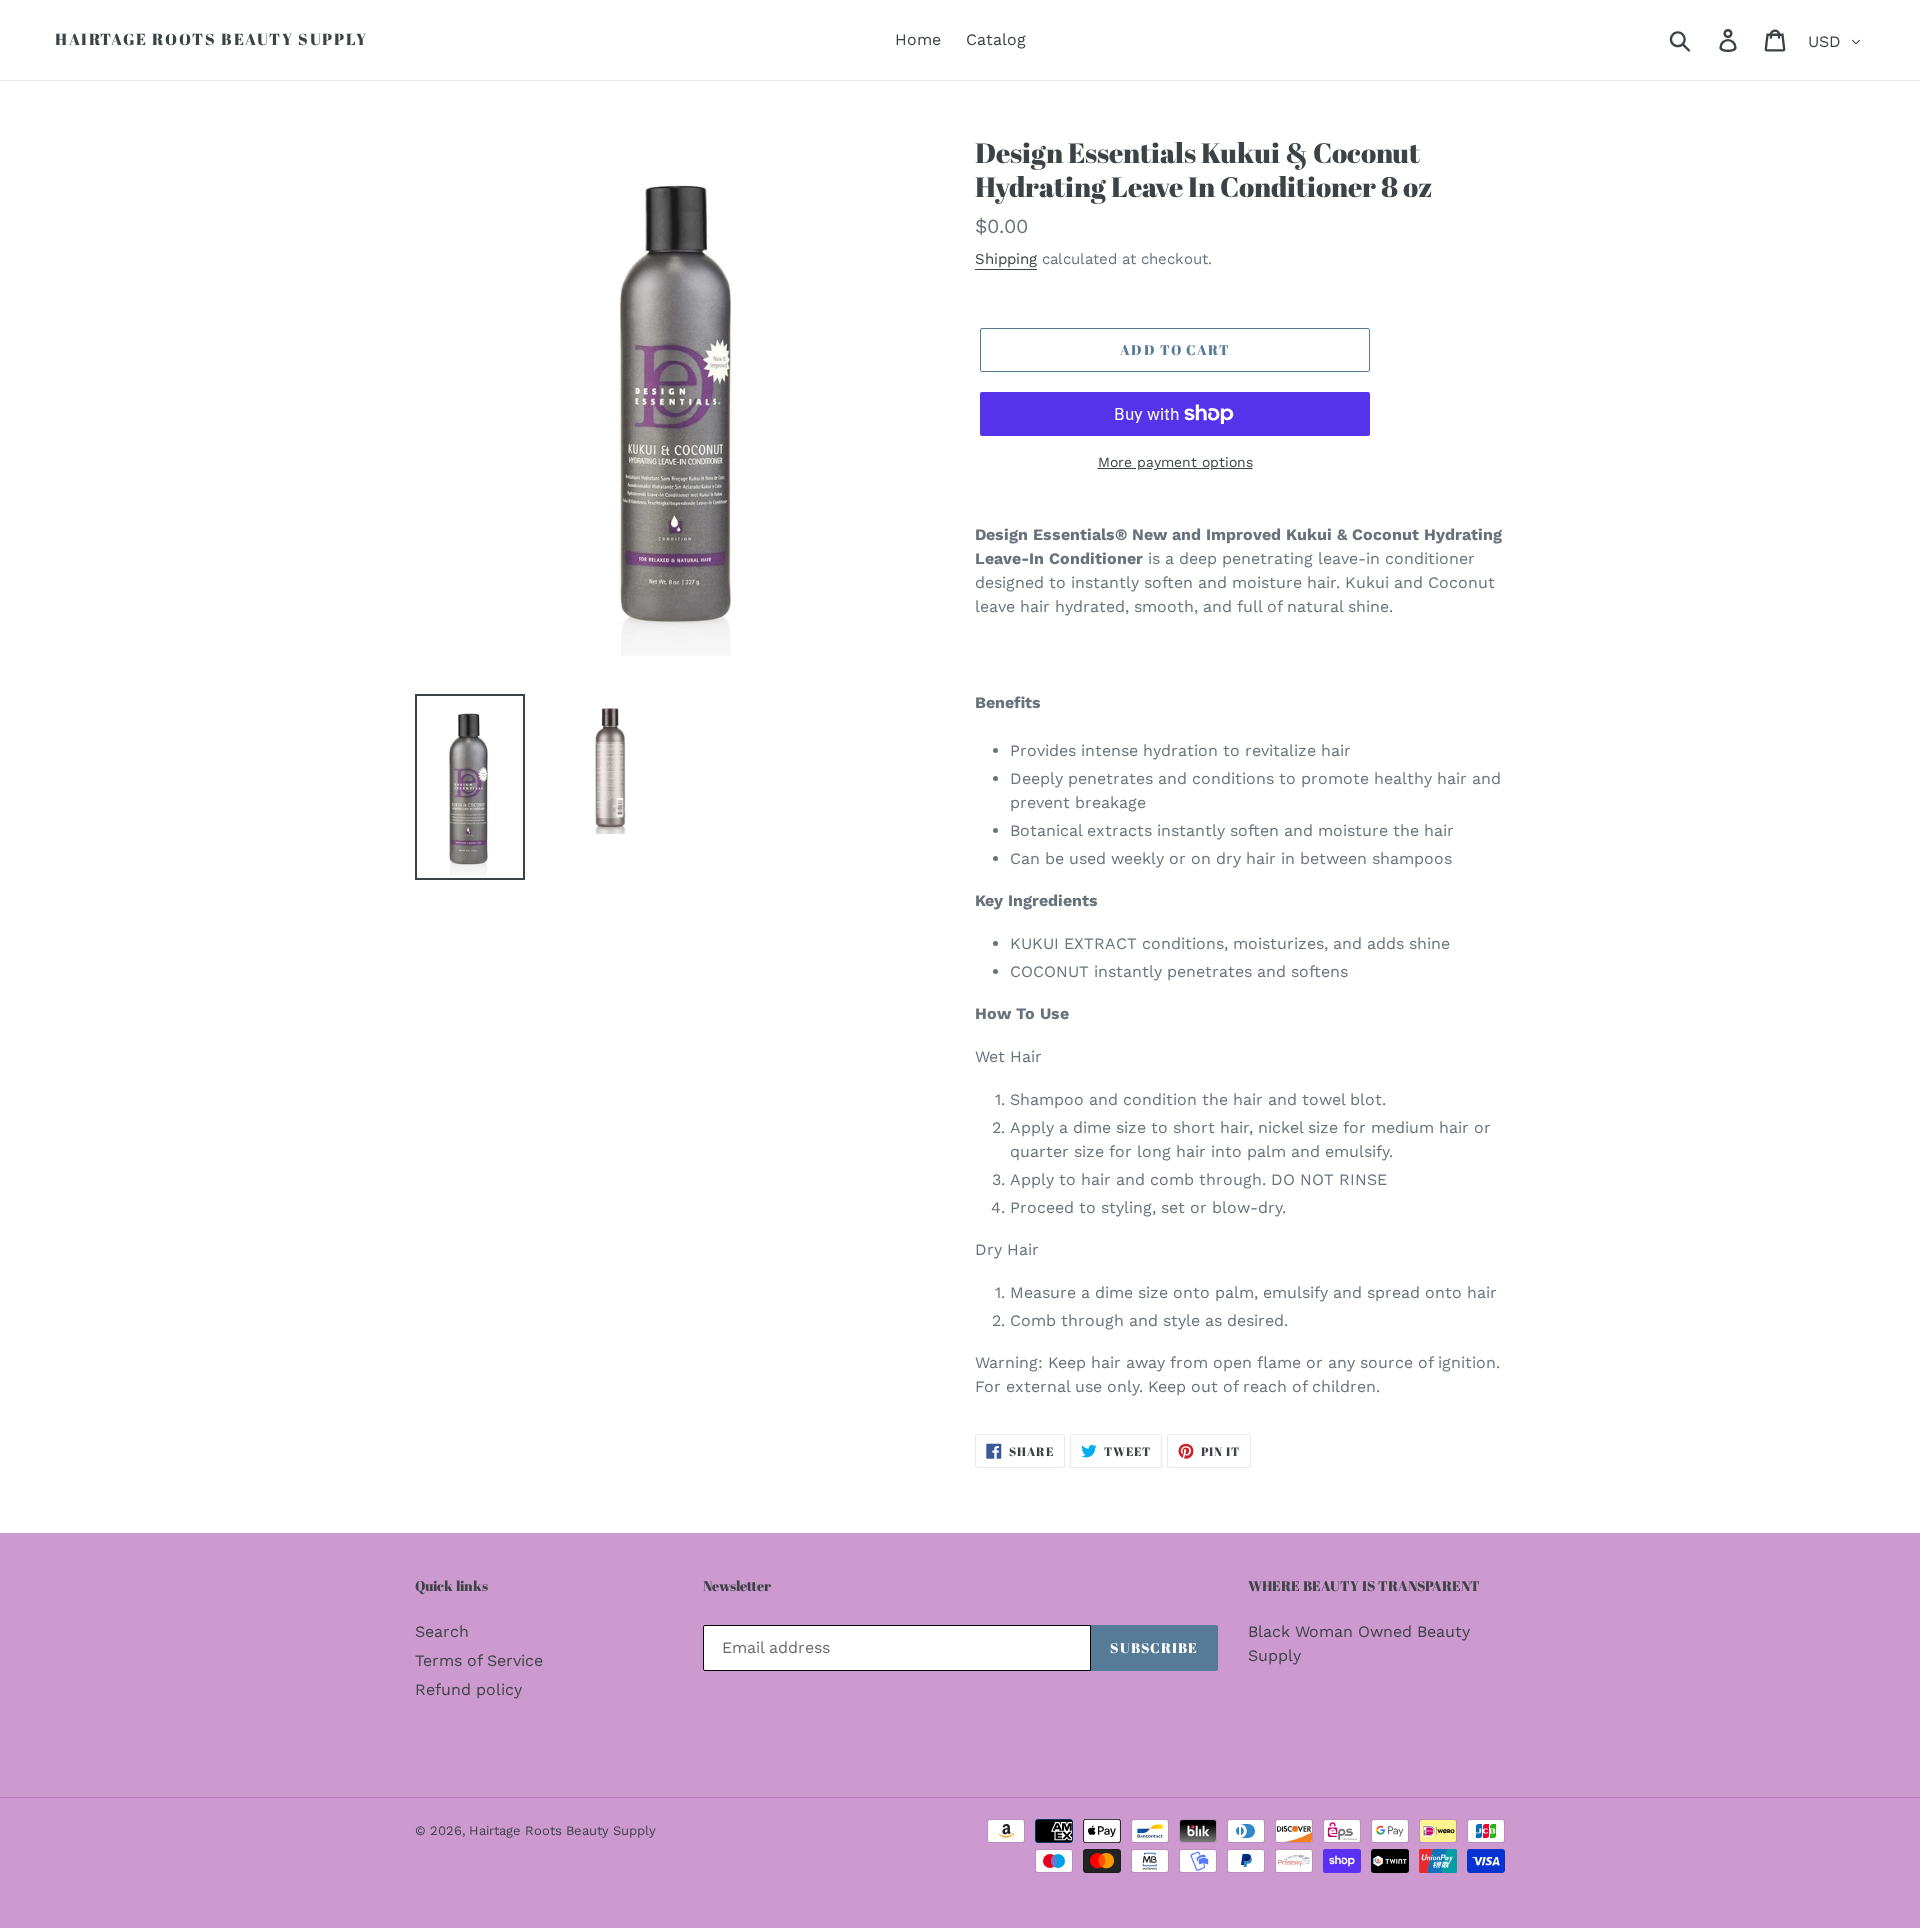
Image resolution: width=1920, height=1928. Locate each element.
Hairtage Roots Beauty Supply (211, 39)
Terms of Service (479, 1660)
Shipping (1006, 259)
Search (442, 1631)
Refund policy (468, 1689)
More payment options (1175, 462)
